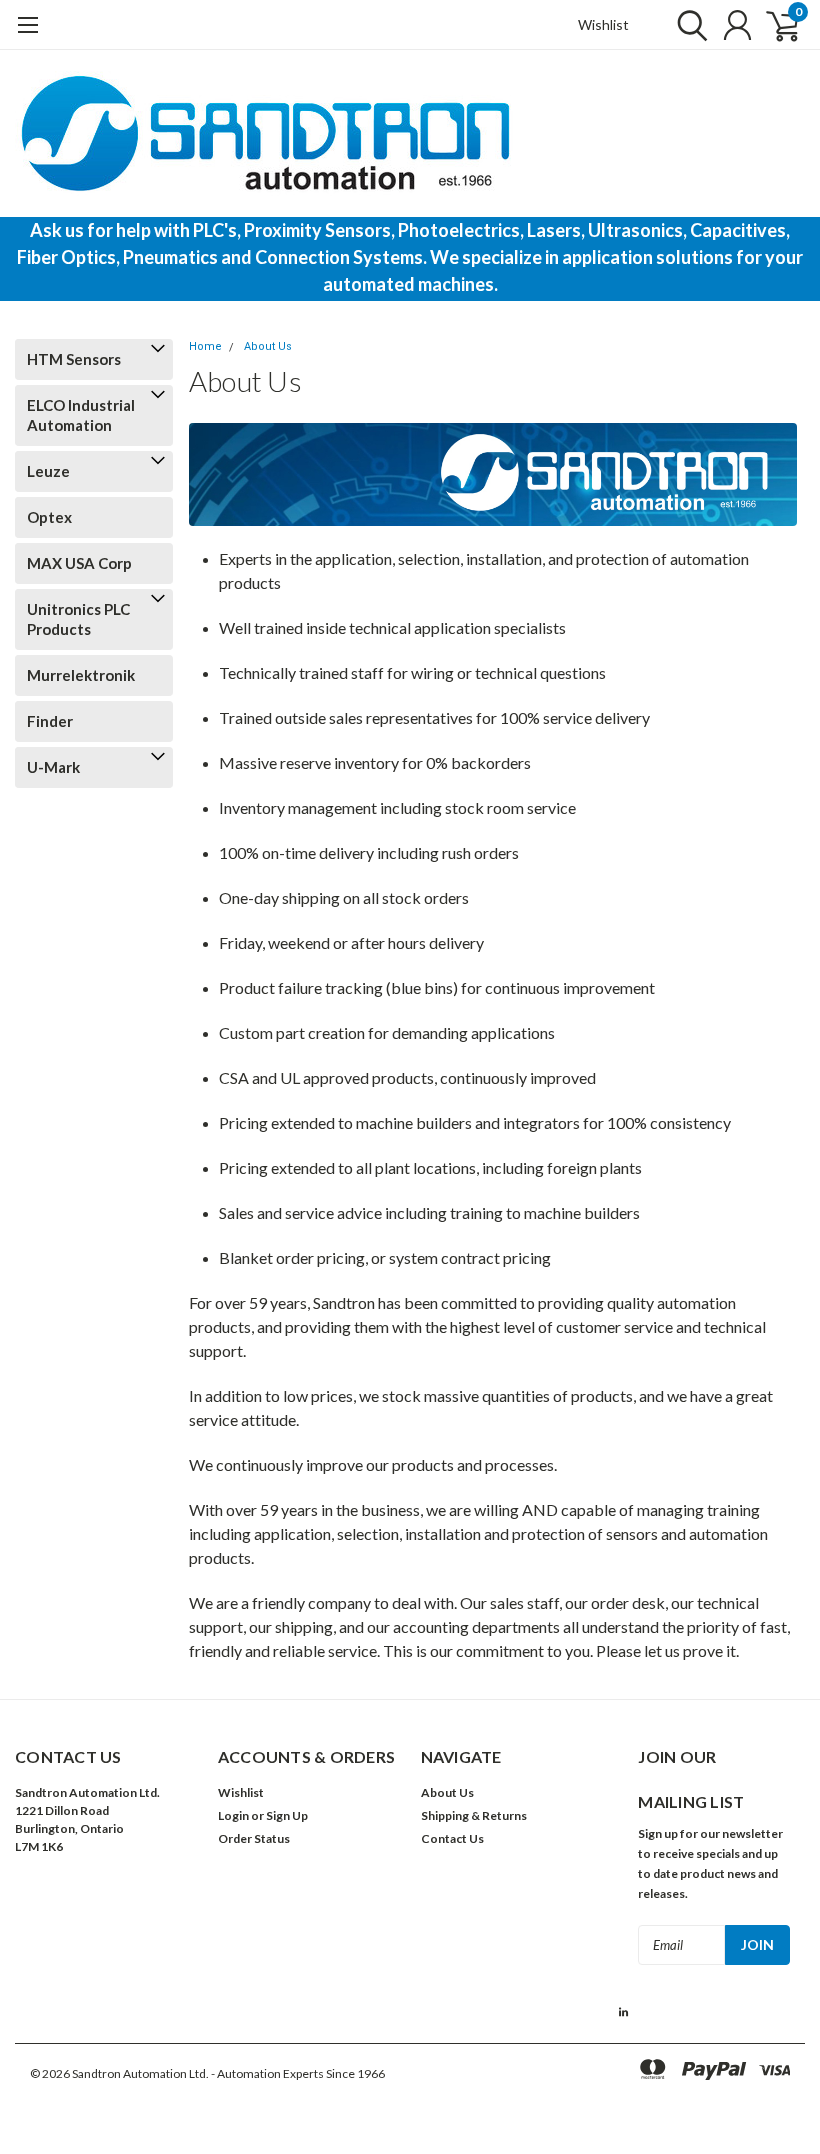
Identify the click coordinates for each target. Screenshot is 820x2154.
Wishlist (603, 24)
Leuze (48, 471)
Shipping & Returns (474, 1815)
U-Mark (53, 767)
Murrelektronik (81, 675)
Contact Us (452, 1838)
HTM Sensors (74, 359)
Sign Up (287, 1815)
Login (233, 1815)
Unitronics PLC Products (78, 619)
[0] (775, 25)
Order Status (254, 1838)
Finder (50, 721)
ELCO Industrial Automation (81, 415)
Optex (49, 517)
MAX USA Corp (79, 563)
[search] (687, 25)
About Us (268, 346)
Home (205, 346)
